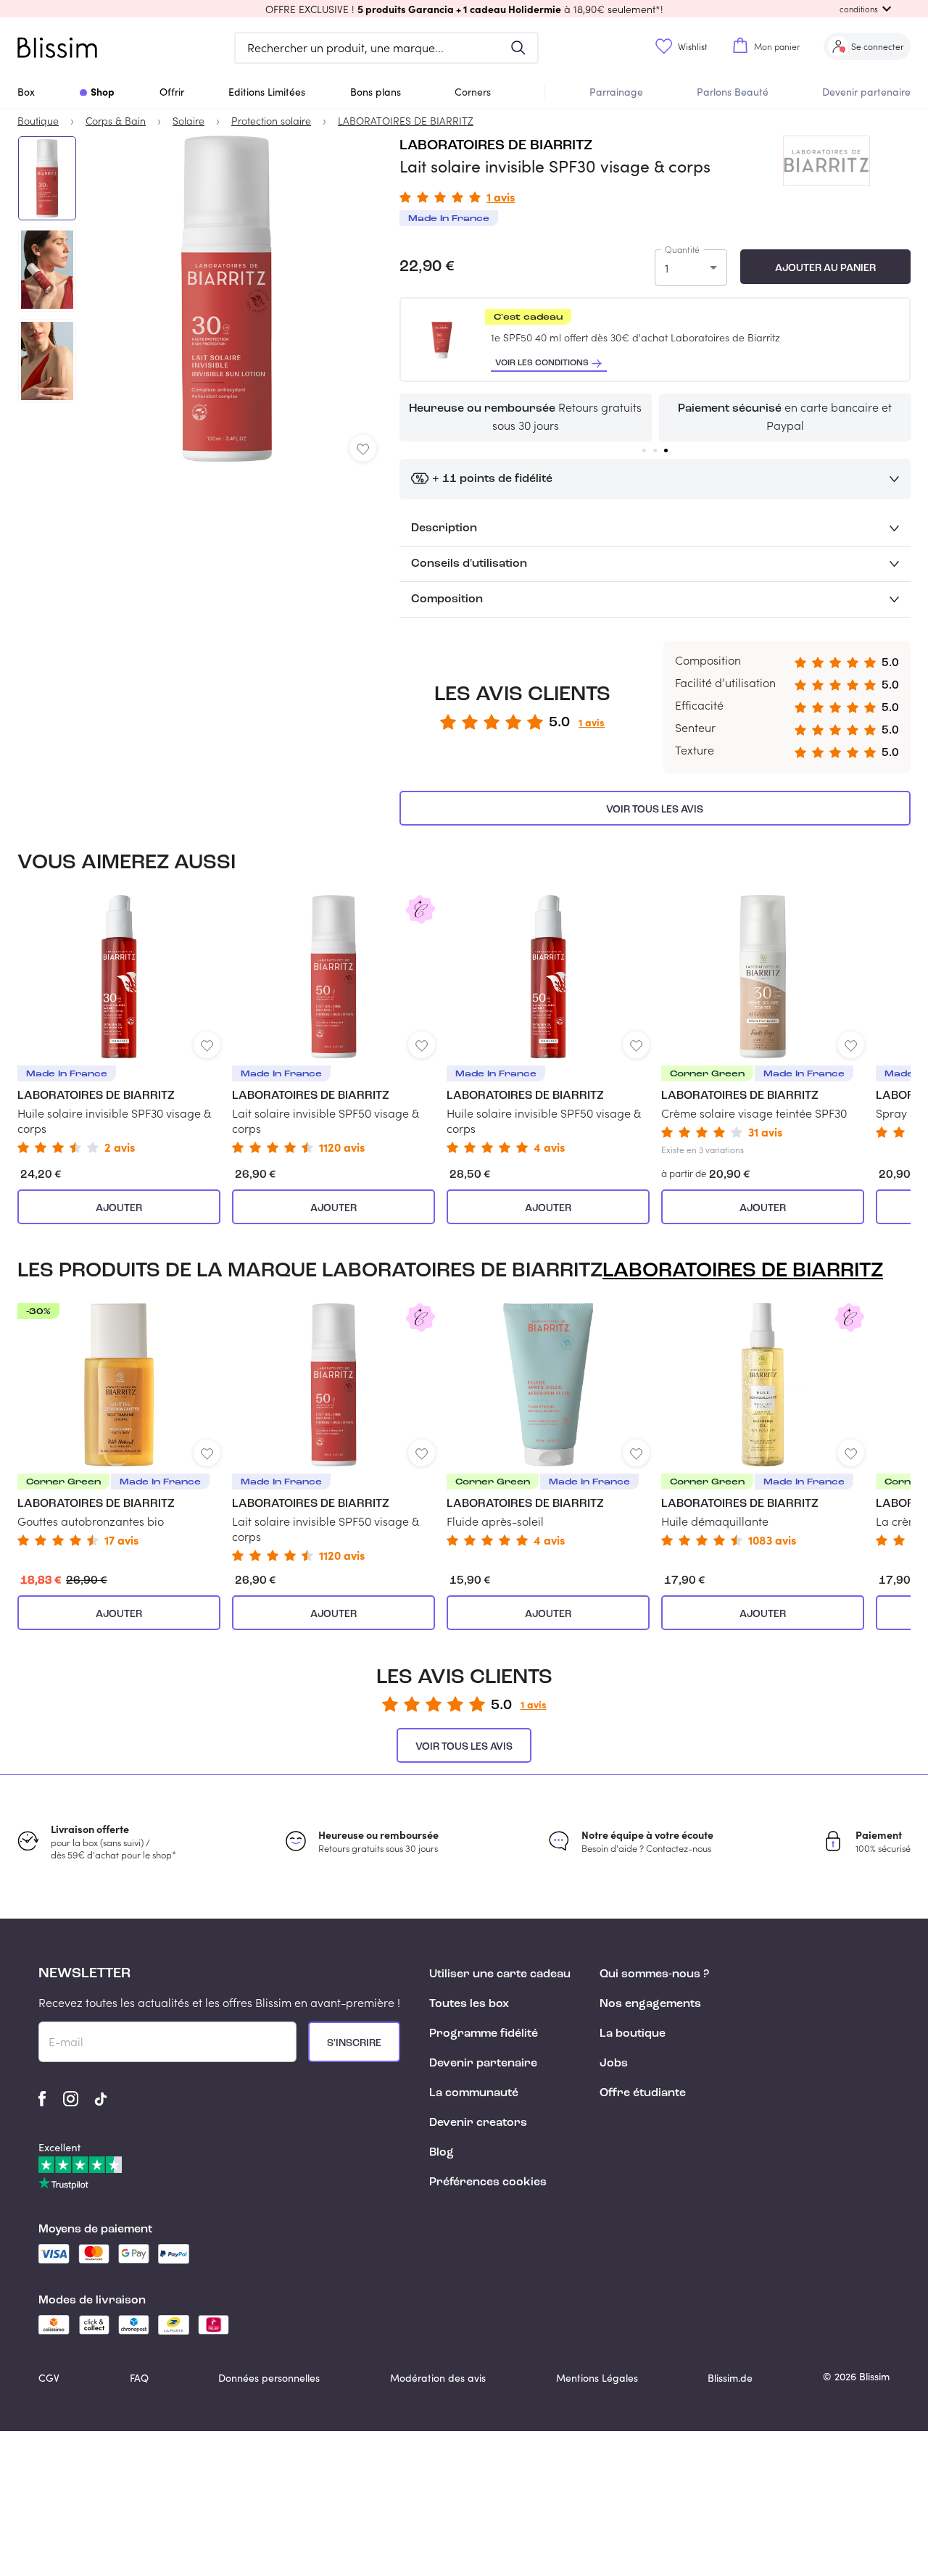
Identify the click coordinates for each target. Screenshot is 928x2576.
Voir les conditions (542, 363)
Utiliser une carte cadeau (500, 1974)
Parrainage (616, 92)
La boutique (633, 2034)
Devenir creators (478, 2123)
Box (26, 92)
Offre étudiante (643, 2093)
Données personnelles (269, 2378)
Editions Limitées (267, 92)
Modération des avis (438, 2378)
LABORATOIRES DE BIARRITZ (496, 146)
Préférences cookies (488, 2182)
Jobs (614, 2064)
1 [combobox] (667, 268)
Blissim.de (730, 2378)
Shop (103, 91)
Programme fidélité (484, 2034)
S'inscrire (354, 2043)
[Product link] (119, 1024)
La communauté (474, 2093)
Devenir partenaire (866, 92)
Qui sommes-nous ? (654, 1974)
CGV (49, 2378)
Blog (442, 2153)
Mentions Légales (597, 2378)
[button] (464, 9)
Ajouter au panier (825, 268)
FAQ (139, 2378)
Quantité (682, 249)
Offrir (172, 92)
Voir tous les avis (655, 810)
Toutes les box (469, 2004)
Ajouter (119, 1208)
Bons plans (376, 92)
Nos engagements (650, 2004)
